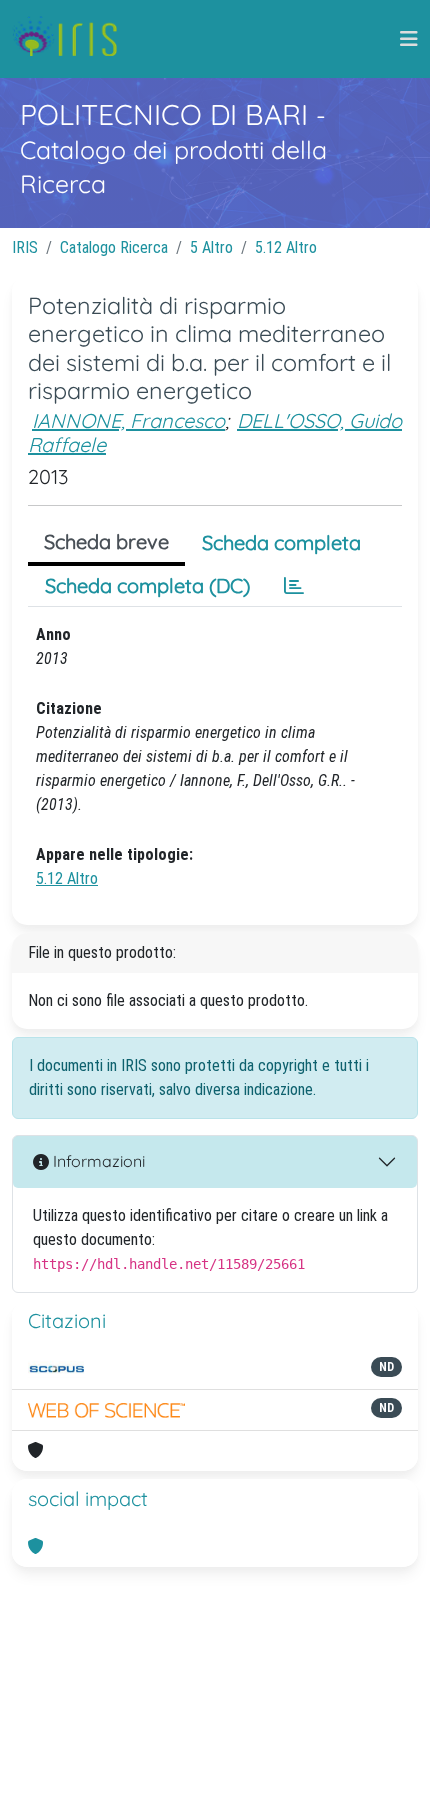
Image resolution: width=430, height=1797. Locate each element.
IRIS (25, 247)
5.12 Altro (286, 247)
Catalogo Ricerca (114, 247)
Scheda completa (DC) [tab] (147, 585)
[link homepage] (72, 39)
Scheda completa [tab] (281, 542)
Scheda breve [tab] (106, 541)
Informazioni (97, 1161)
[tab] (294, 586)
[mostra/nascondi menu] (409, 39)
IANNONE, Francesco (128, 420)
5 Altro (211, 247)
